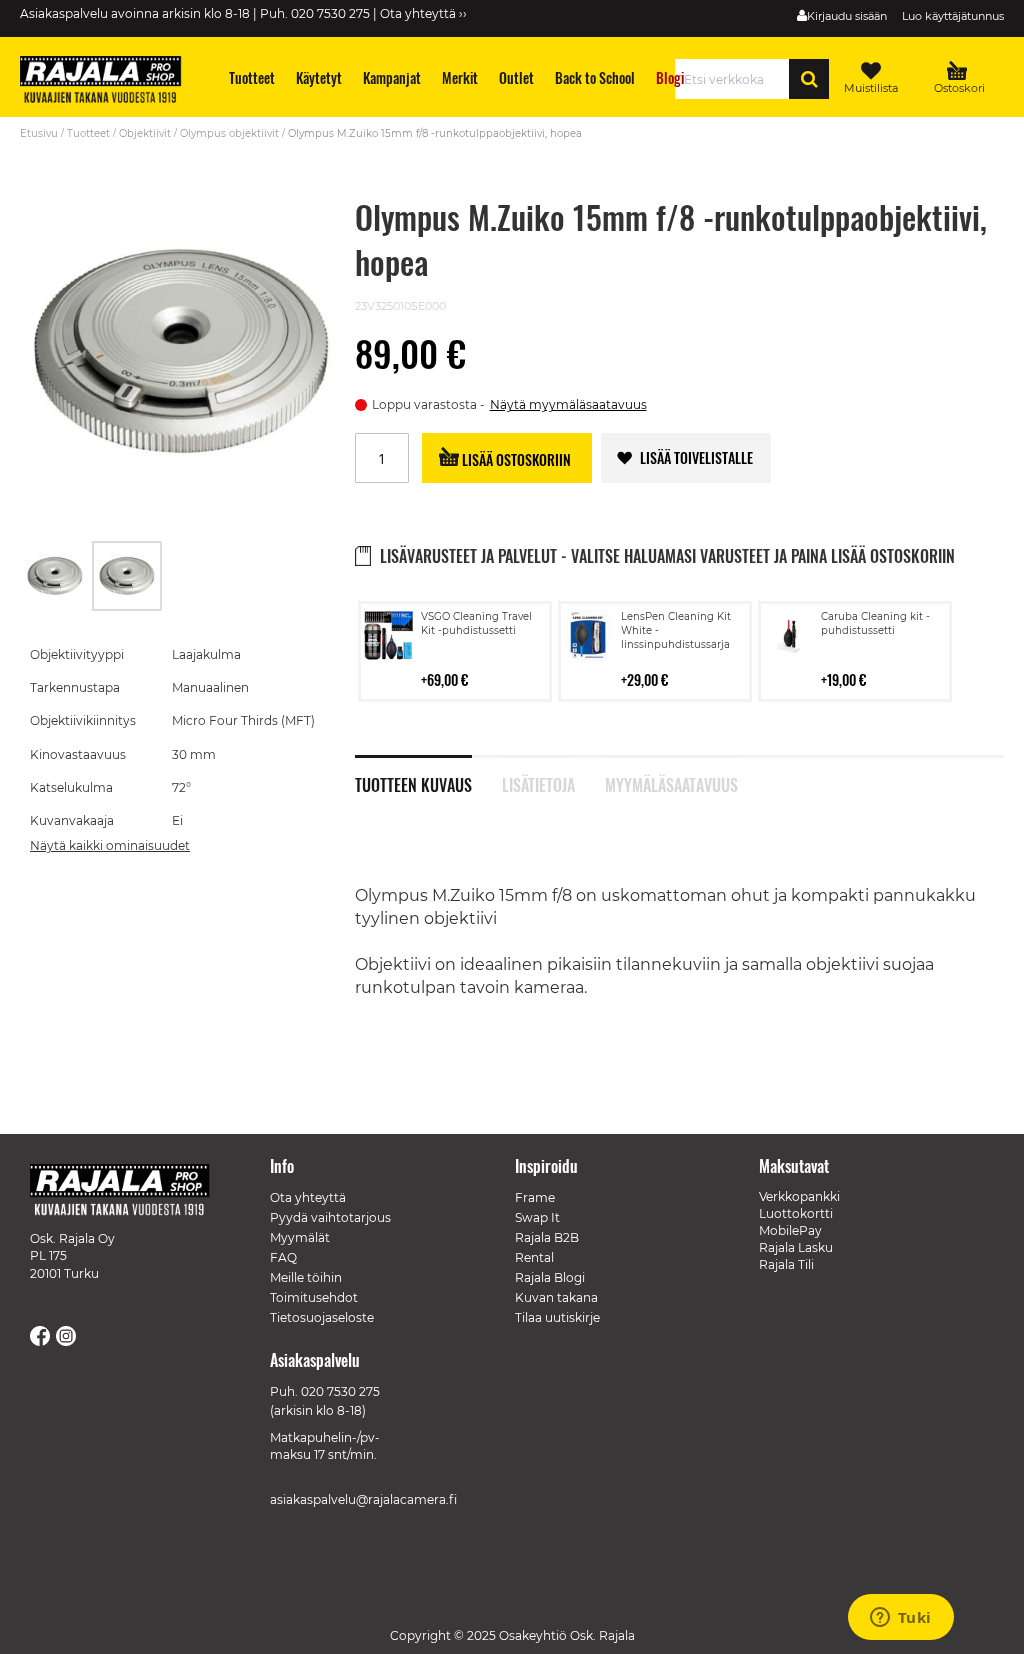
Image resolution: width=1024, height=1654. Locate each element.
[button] (56, 576)
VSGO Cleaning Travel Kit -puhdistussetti (476, 623)
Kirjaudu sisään (847, 16)
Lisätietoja (538, 783)
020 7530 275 (340, 1391)
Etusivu (39, 133)
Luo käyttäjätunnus (953, 16)
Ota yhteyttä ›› (423, 13)
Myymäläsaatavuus (671, 783)
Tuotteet (88, 133)
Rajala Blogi (550, 1277)
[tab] (428, 774)
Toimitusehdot (314, 1297)
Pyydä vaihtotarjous (330, 1217)
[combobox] (737, 79)
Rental (534, 1257)
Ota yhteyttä (308, 1197)
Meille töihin (306, 1277)
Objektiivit (145, 133)
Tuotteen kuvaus (413, 783)
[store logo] (110, 82)
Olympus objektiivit (229, 133)
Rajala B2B (547, 1237)
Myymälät (300, 1237)
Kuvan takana (556, 1297)
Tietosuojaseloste (322, 1317)
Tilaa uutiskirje (557, 1317)
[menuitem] (252, 77)
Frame (535, 1197)
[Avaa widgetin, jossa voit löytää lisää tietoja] (900, 1619)
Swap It (537, 1217)
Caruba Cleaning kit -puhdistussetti (875, 623)
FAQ (283, 1257)
